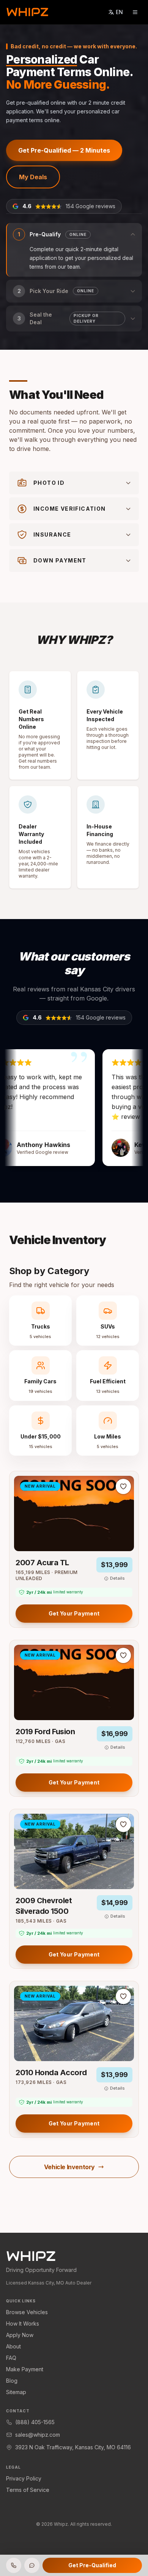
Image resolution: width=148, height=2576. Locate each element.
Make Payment (25, 2369)
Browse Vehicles (27, 2312)
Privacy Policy (24, 2478)
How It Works (23, 2323)
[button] (74, 250)
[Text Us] (32, 2565)
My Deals (33, 177)
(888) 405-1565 (35, 2422)
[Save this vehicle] (123, 1486)
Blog (12, 2381)
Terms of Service (28, 2490)
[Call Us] (14, 2565)
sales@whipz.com (38, 2435)
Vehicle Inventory (69, 2167)
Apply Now (20, 2335)
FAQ (11, 2358)
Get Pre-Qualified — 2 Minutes (64, 150)
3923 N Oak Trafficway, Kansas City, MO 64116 (73, 2447)
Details (117, 1578)
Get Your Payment (74, 1613)
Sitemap (16, 2392)
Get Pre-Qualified (92, 2565)
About (13, 2346)
